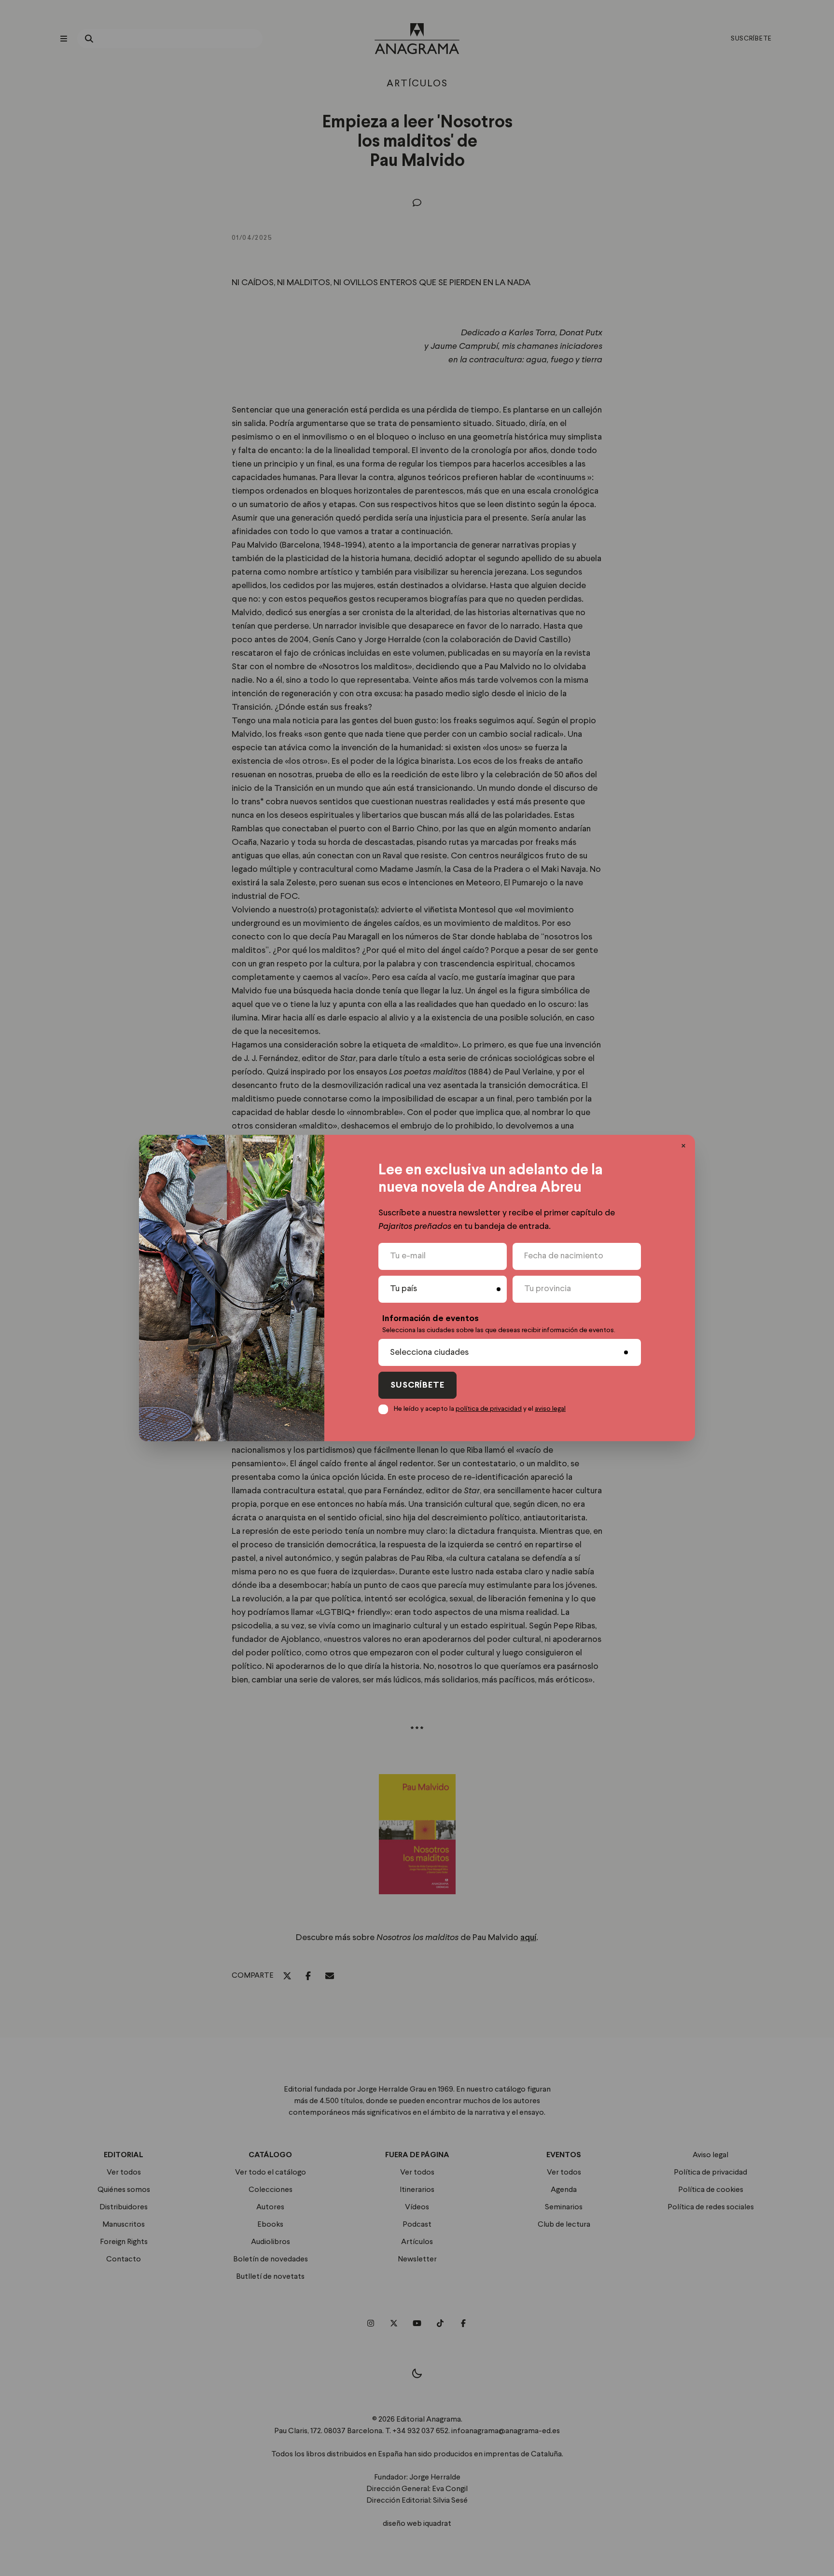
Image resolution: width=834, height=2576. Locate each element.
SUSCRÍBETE (417, 1385)
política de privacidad (489, 1409)
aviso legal (550, 1409)
